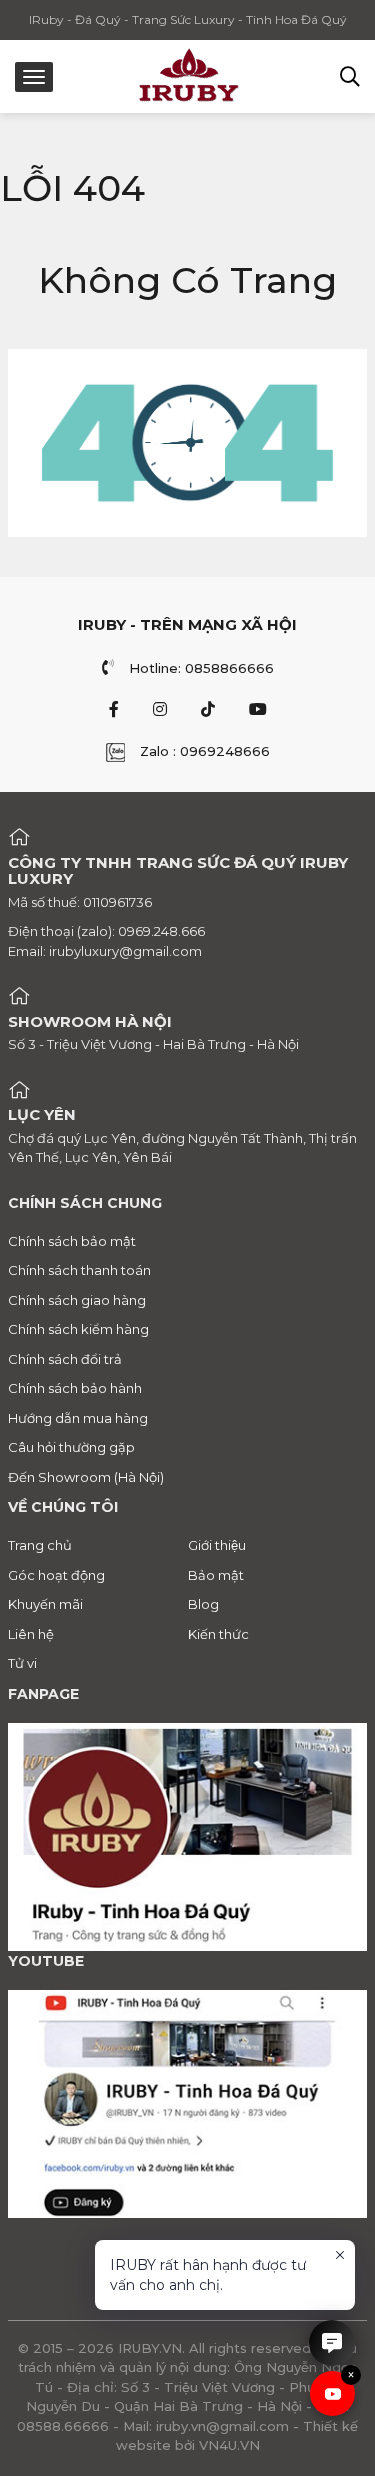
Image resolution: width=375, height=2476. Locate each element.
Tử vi (22, 1663)
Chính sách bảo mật (72, 1241)
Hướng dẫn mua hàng (78, 1418)
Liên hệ (31, 1634)
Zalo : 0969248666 (205, 751)
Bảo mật (216, 1575)
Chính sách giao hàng (77, 1300)
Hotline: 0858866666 (201, 668)
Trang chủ (40, 1545)
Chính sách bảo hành (75, 1388)
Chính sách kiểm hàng (78, 1329)
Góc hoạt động (56, 1575)
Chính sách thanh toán (79, 1270)
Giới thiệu (217, 1545)
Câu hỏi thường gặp (71, 1447)
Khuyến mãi (45, 1604)
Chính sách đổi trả (65, 1359)
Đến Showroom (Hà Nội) (86, 1477)
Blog (203, 1604)
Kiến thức (218, 1634)
